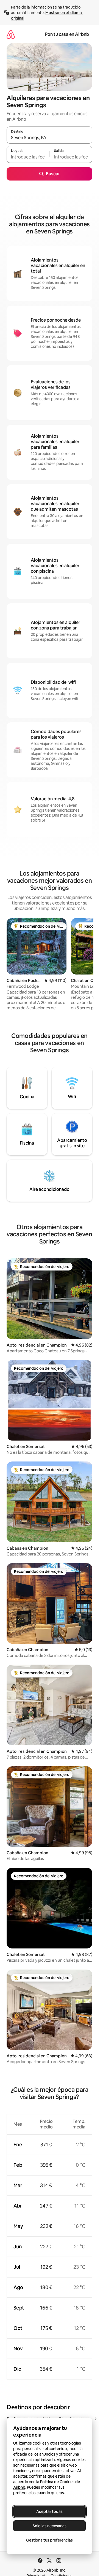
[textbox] (28, 157)
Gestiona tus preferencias (49, 2540)
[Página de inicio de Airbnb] (11, 34)
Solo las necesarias (50, 2526)
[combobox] (49, 138)
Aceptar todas (49, 2512)
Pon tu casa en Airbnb (67, 34)
